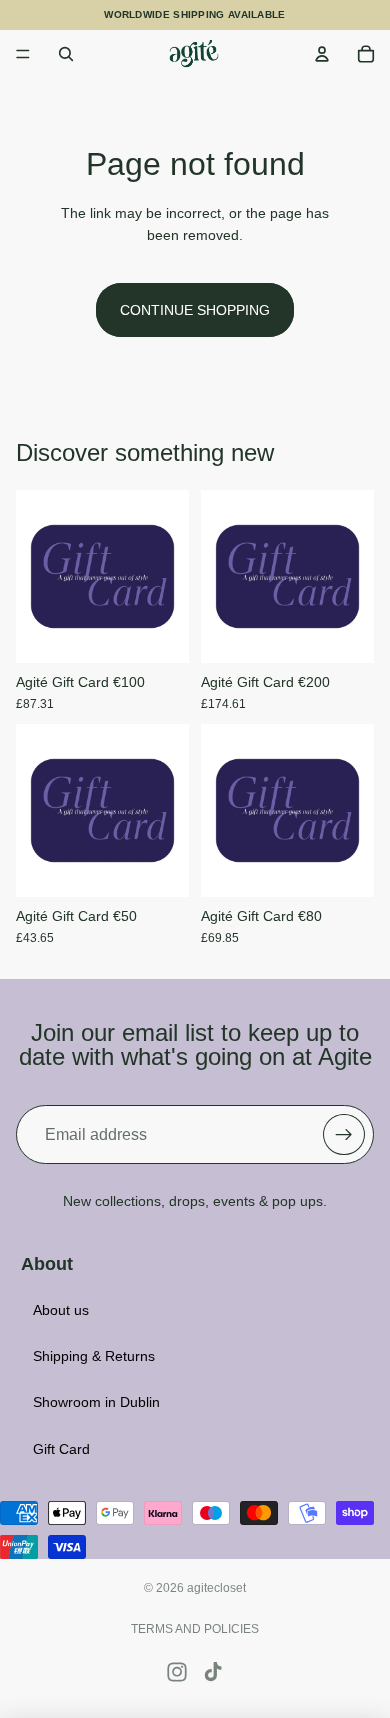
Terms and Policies (195, 1629)
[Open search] (66, 54)
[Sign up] (344, 1135)
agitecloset (216, 1588)
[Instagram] (177, 1672)
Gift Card (61, 1449)
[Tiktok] (213, 1672)
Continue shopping (195, 310)
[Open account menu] (322, 54)
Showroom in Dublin (96, 1402)
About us (61, 1310)
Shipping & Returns (94, 1356)
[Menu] (23, 54)
